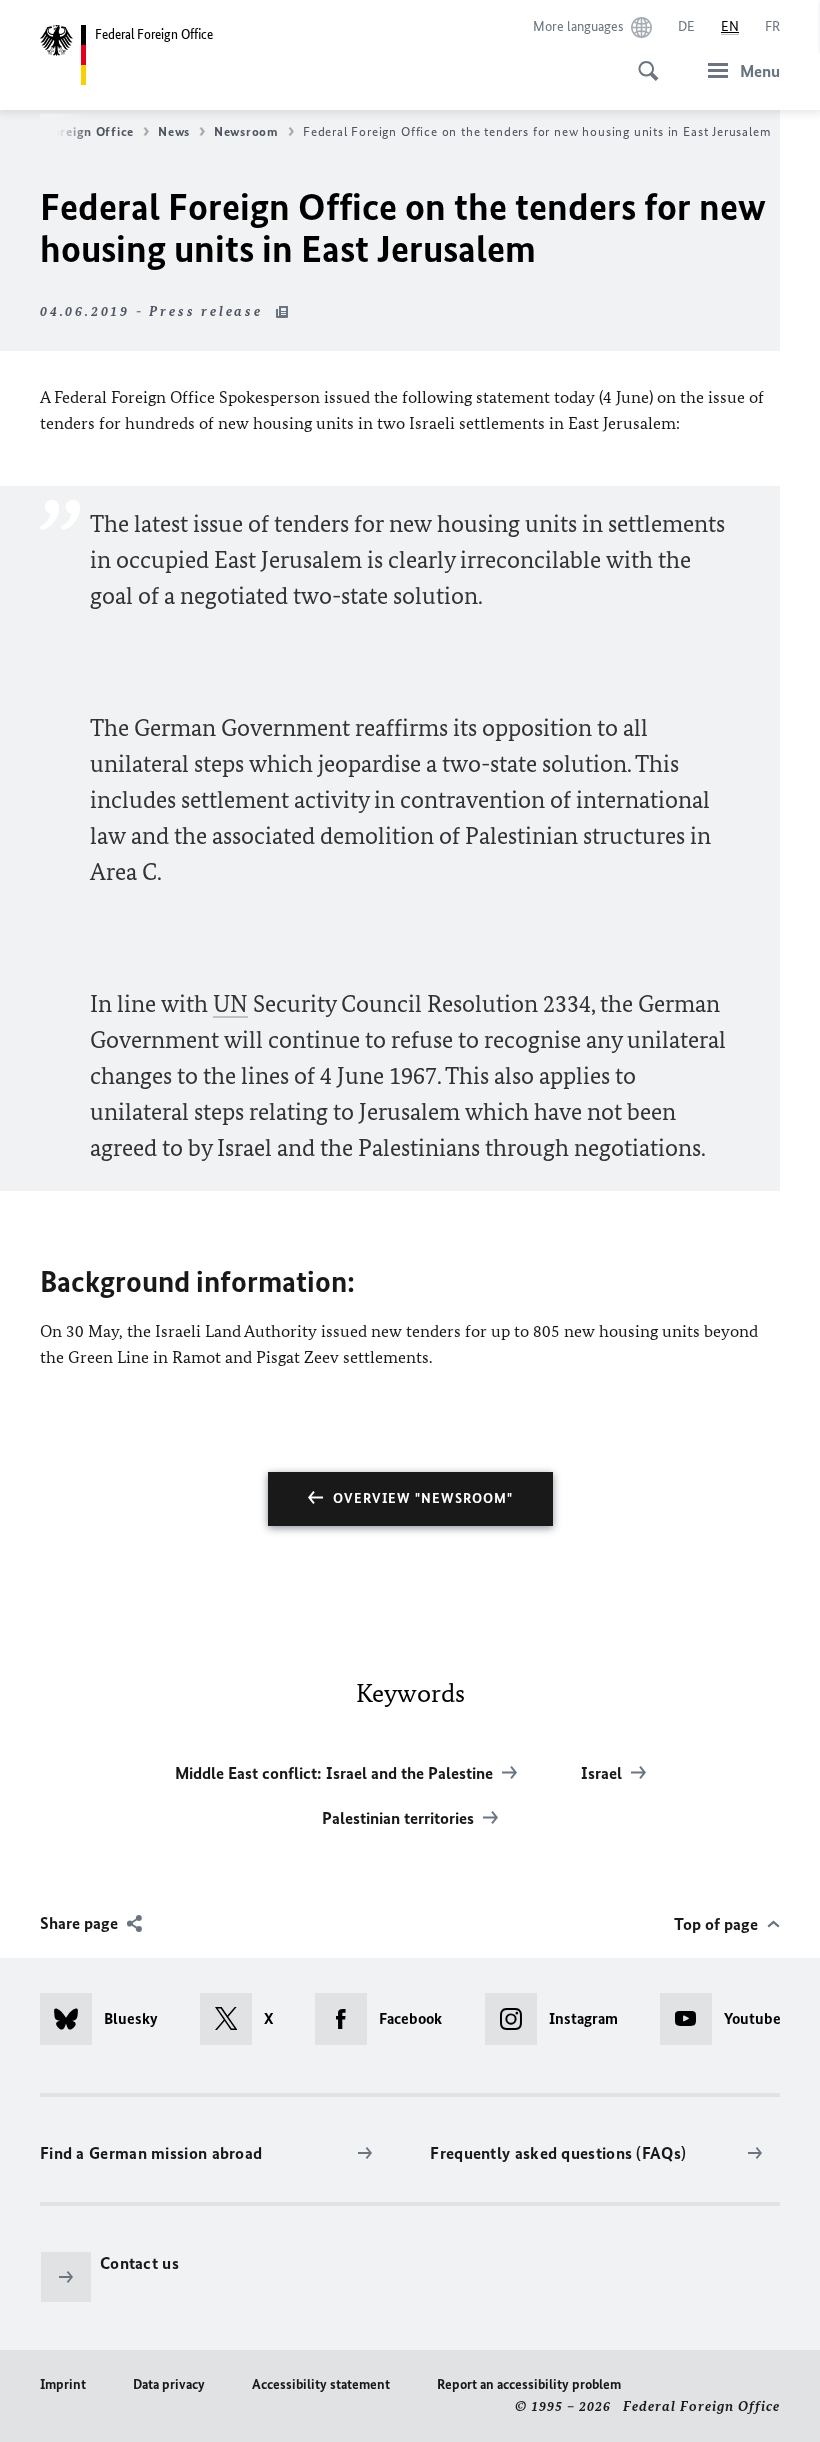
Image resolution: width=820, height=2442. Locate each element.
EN (730, 26)
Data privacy (169, 2384)
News (174, 131)
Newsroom (246, 131)
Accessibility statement (321, 2384)
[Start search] (642, 60)
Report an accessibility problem (529, 2384)
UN (230, 1003)
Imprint (63, 2384)
